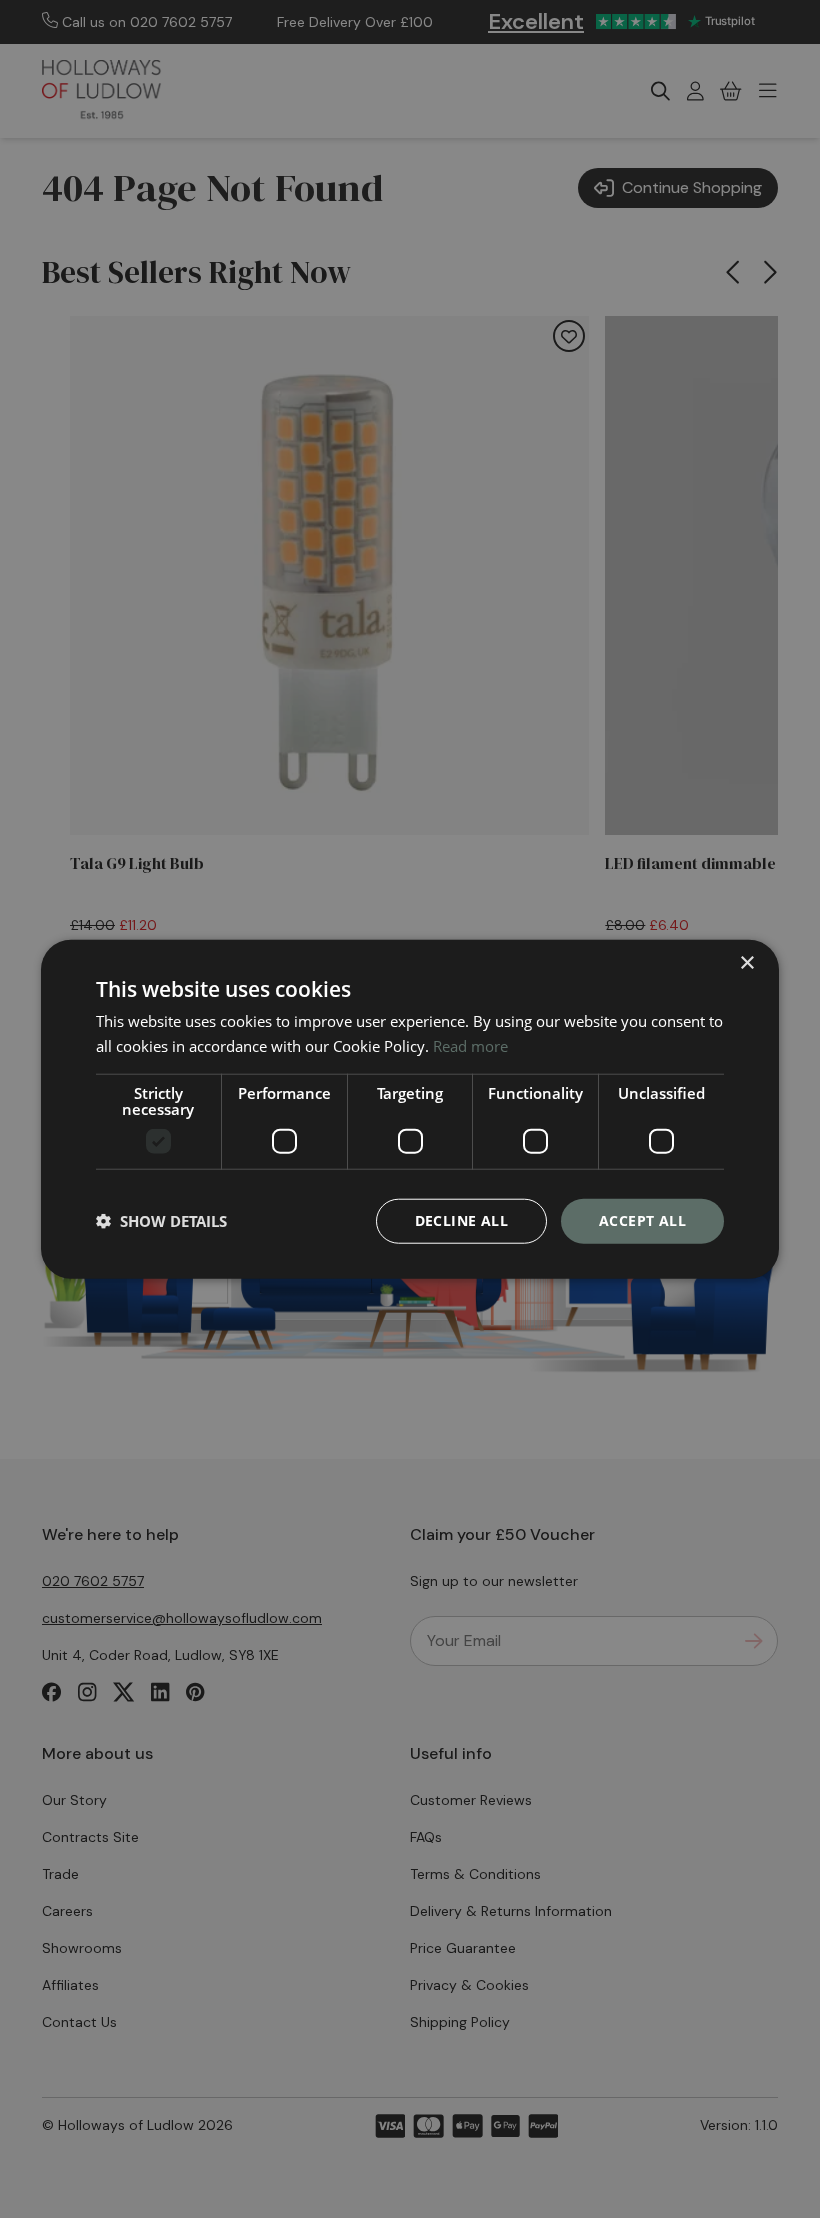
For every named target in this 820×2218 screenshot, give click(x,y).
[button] (161, 1221)
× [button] (746, 963)
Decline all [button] (461, 1220)
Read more (470, 1046)
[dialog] (410, 1109)
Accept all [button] (642, 1220)
